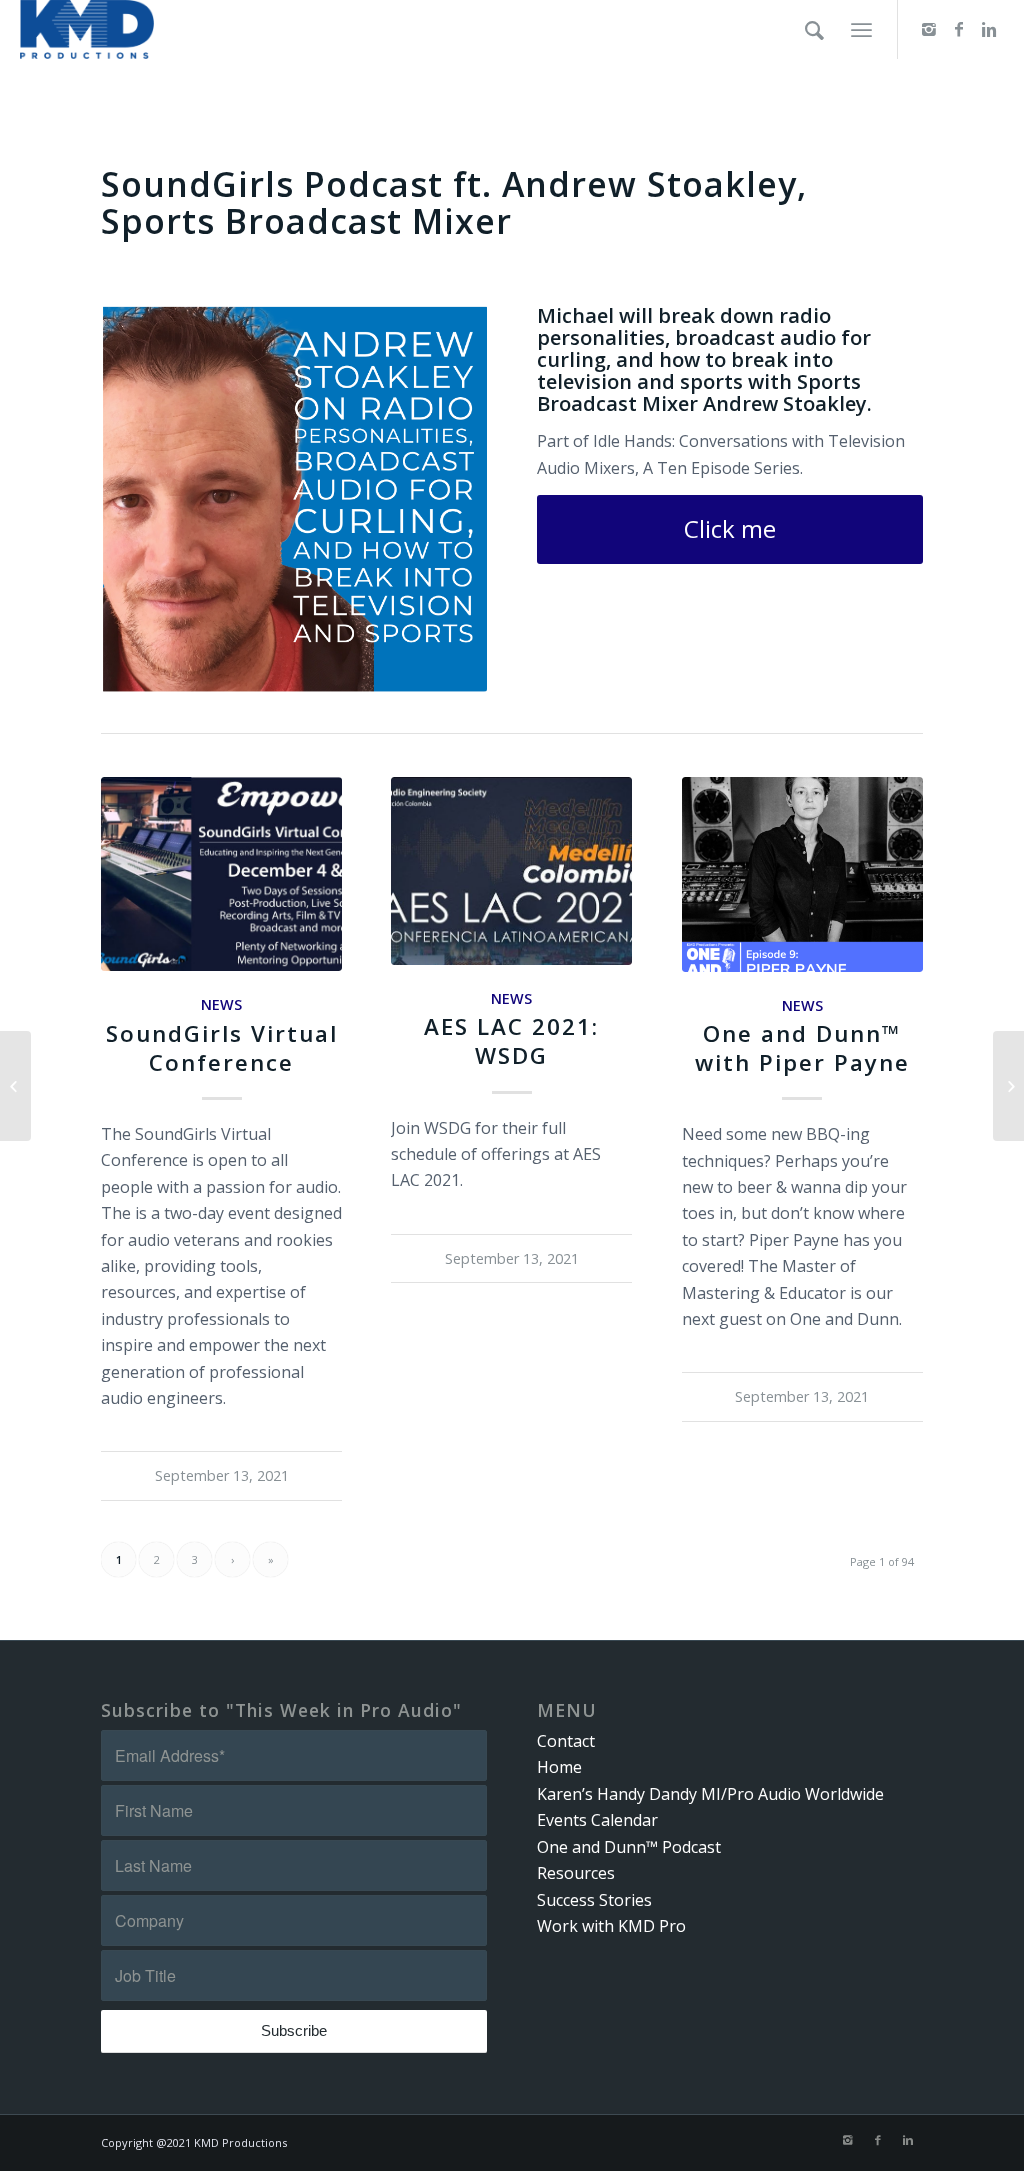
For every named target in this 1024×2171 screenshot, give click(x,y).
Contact (566, 1741)
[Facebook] (959, 29)
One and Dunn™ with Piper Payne (802, 1048)
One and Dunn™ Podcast (629, 1847)
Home (559, 1767)
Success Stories (594, 1900)
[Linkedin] (989, 29)
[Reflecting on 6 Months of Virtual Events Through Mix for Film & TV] (1008, 1086)
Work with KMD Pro (611, 1926)
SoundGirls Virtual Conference (222, 1048)
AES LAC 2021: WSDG (511, 1041)
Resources (576, 1873)
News (221, 1004)
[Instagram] (929, 29)
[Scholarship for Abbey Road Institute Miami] (15, 1086)
